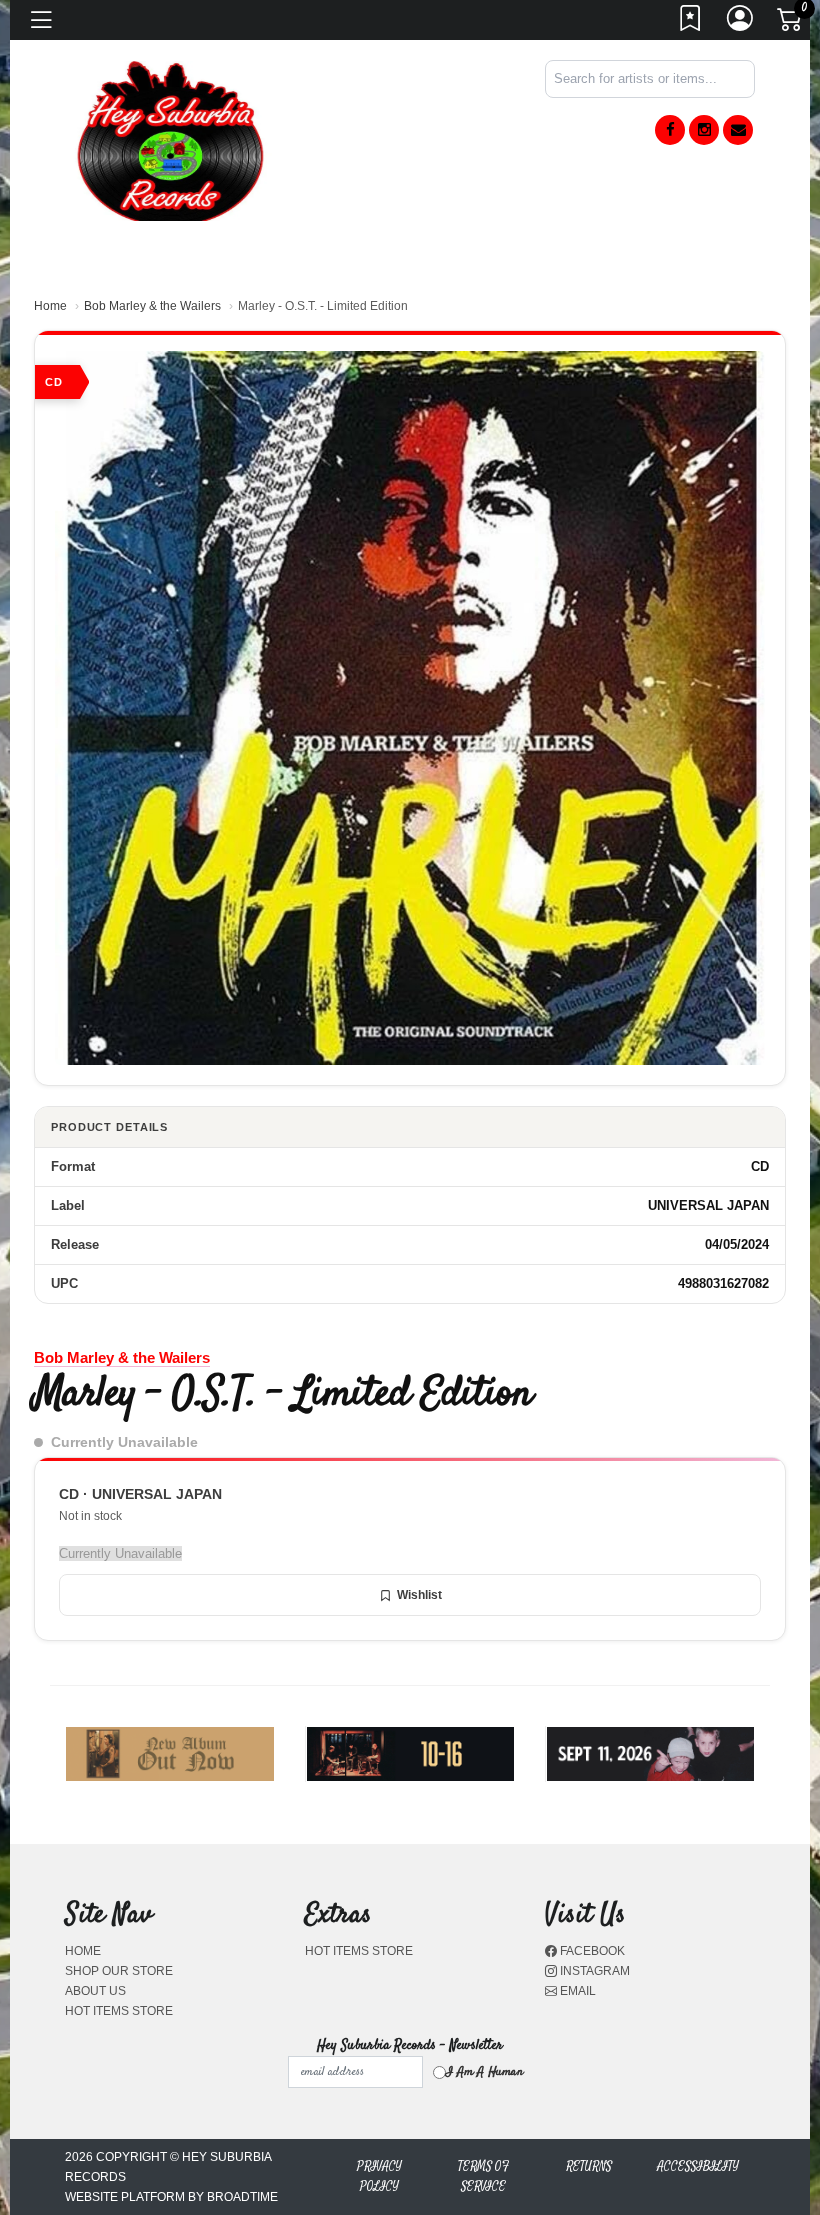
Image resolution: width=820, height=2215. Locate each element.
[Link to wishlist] (691, 24)
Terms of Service (483, 2176)
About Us (95, 1991)
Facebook (591, 1951)
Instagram (593, 1971)
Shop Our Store (119, 1971)
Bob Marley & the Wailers (152, 306)
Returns (589, 2166)
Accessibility (698, 2166)
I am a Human (484, 2072)
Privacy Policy (379, 2176)
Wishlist (419, 1595)
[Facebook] (670, 130)
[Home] (170, 139)
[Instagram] (704, 130)
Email (576, 1991)
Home (50, 306)
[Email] (738, 130)
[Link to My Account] (741, 24)
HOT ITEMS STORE (119, 2011)
